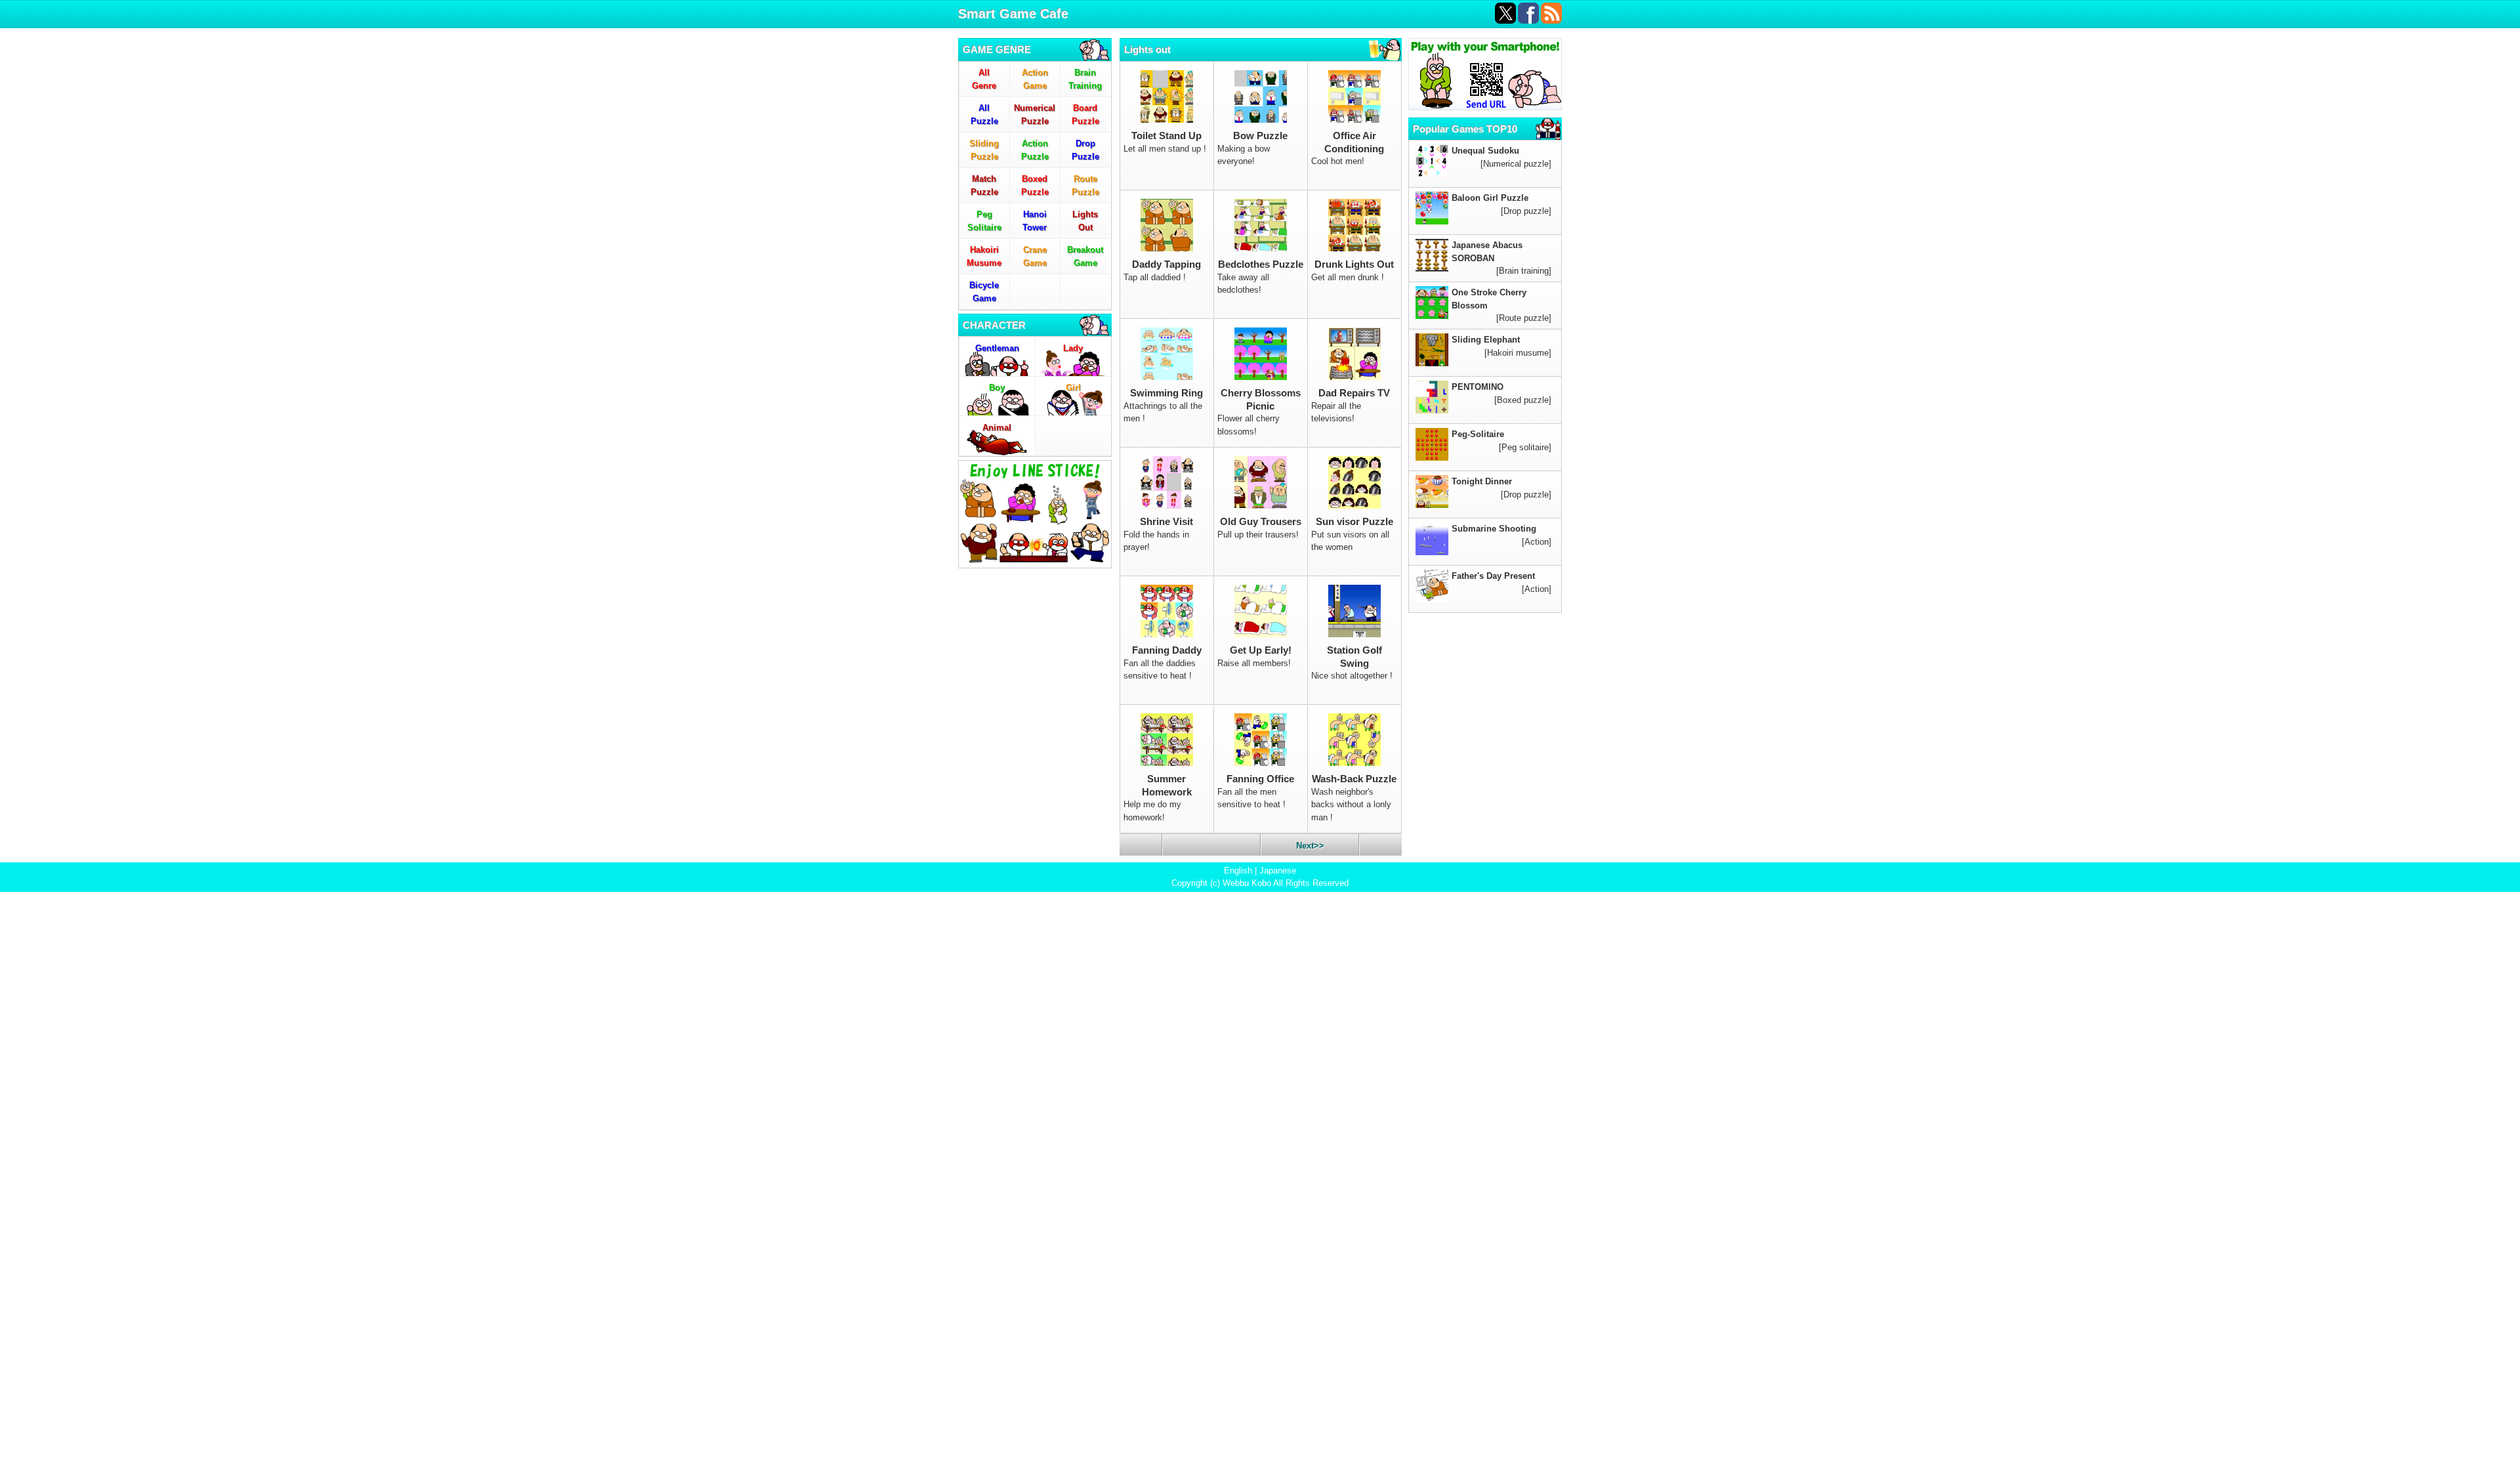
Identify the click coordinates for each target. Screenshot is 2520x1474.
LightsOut (1085, 221)
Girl (1073, 388)
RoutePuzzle (1085, 185)
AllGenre (984, 79)
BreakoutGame (1085, 256)
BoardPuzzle (1085, 115)
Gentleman (997, 348)
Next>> (1310, 846)
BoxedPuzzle (1035, 185)
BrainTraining (1085, 79)
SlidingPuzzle (984, 150)
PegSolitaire (984, 221)
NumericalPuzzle (1035, 115)
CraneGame (1035, 256)
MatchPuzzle (984, 185)
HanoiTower (1035, 221)
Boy (997, 388)
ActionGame (1035, 79)
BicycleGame (984, 292)
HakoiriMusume (984, 256)
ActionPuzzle (1035, 150)
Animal (997, 428)
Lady (1073, 348)
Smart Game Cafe (1013, 14)
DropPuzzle (1085, 150)
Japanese (1278, 871)
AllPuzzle (984, 115)
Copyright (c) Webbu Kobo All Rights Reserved (1260, 883)
